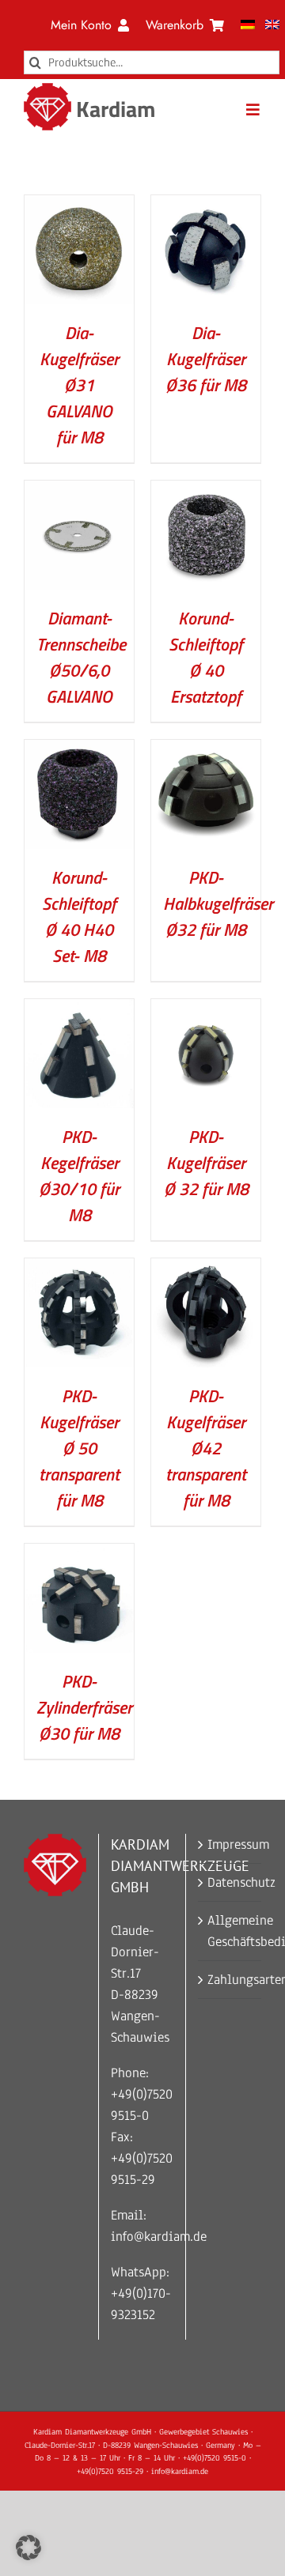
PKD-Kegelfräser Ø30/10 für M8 (79, 1176)
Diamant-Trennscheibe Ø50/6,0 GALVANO (81, 657)
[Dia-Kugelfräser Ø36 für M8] (206, 206)
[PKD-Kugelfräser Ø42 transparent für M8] (206, 1269)
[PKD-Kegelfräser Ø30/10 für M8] (79, 1010)
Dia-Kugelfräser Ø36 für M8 (206, 359)
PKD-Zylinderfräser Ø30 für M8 (84, 1707)
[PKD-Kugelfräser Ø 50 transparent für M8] (79, 1269)
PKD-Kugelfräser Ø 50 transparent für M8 (79, 1448)
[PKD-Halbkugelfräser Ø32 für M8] (206, 751)
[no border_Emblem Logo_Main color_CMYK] (47, 90)
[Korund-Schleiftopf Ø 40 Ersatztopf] (206, 491)
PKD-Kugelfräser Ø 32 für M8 (206, 1163)
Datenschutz (230, 1882)
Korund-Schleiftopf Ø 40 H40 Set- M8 (79, 916)
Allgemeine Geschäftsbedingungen (230, 1931)
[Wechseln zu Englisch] (272, 25)
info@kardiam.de (159, 2237)
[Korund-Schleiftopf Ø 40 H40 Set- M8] (79, 751)
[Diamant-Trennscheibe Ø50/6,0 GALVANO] (79, 491)
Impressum (230, 1844)
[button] (28, 2548)
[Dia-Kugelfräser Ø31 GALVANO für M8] (79, 206)
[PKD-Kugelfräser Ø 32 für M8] (206, 1010)
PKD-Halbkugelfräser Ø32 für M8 (218, 903)
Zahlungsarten (230, 1980)
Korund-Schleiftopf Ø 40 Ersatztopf (206, 657)
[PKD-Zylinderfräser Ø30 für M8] (79, 1554)
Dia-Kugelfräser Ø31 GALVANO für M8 (79, 385)
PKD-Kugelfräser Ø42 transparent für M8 (206, 1448)
